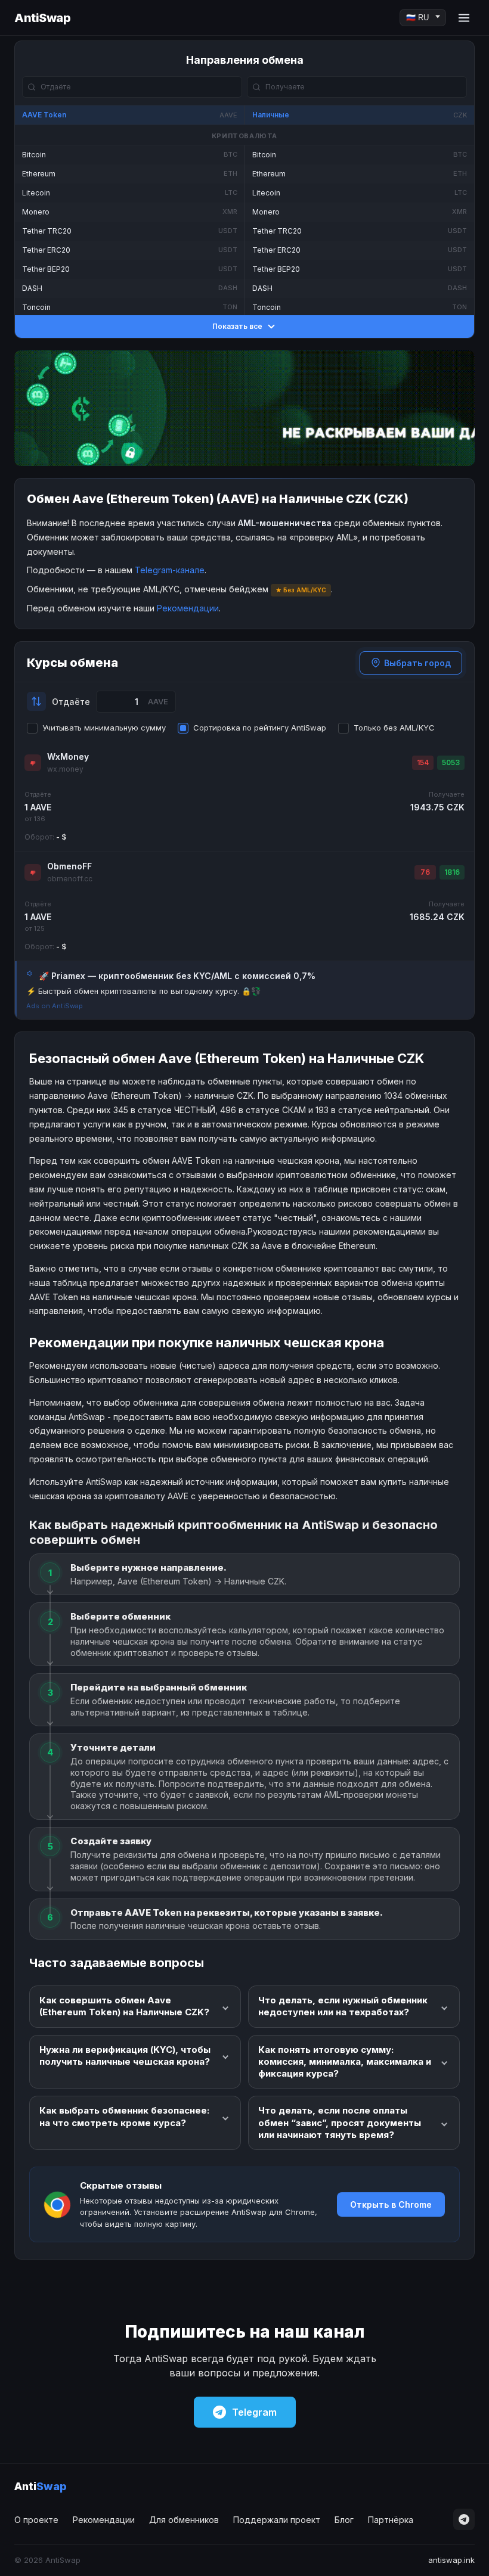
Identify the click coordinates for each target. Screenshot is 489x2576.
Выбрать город (417, 663)
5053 (451, 762)
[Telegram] (464, 2519)
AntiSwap (42, 18)
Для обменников (184, 2520)
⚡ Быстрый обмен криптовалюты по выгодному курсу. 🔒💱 (143, 991)
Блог (344, 2520)
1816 (452, 872)
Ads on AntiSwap (55, 1006)
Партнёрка (391, 2520)
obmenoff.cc (70, 879)
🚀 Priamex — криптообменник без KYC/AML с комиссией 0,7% (177, 976)
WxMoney (68, 756)
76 (425, 872)
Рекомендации (188, 608)
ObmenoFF (69, 866)
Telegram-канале (170, 570)
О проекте (36, 2520)
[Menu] (464, 18)
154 (423, 762)
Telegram (254, 2412)
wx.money (65, 769)
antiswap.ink (451, 2560)
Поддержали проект (277, 2520)
